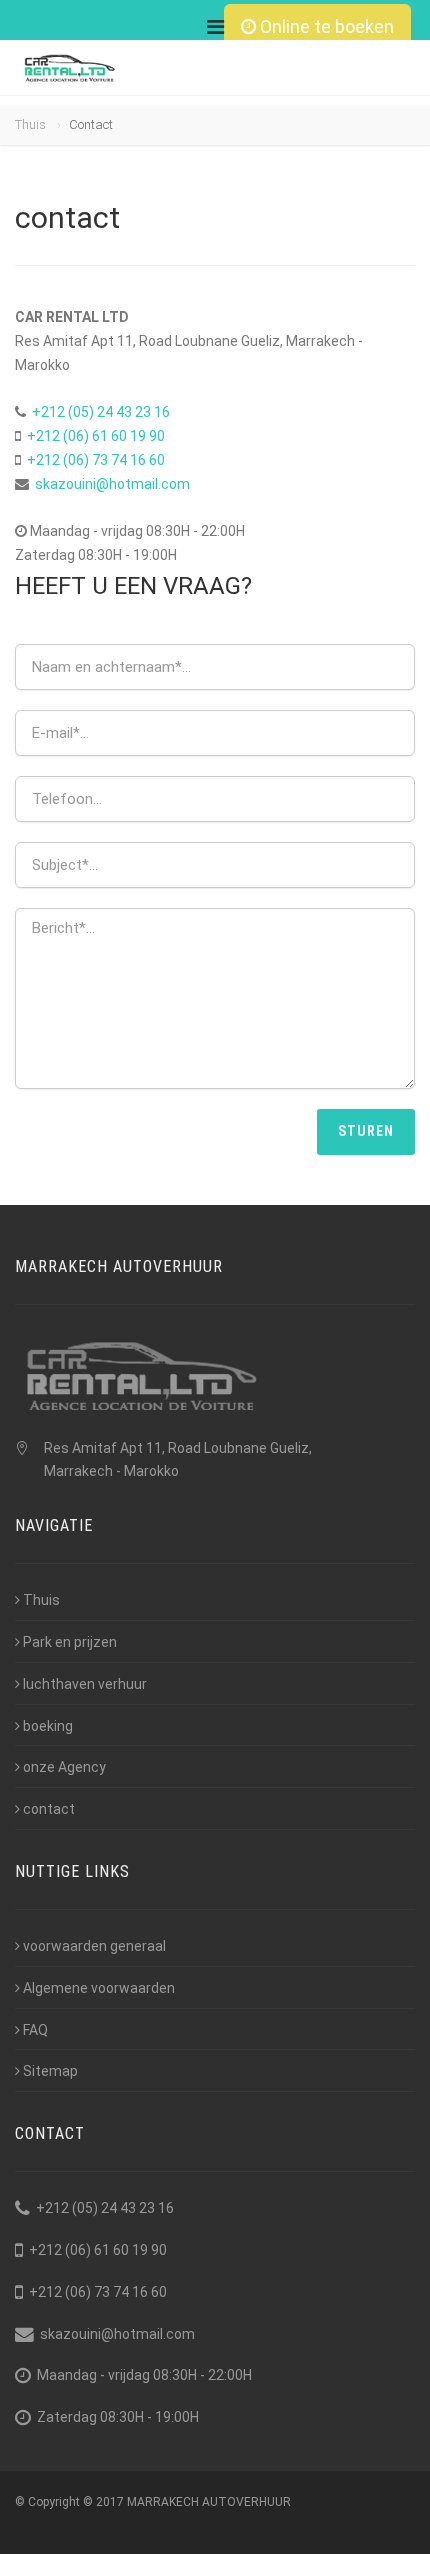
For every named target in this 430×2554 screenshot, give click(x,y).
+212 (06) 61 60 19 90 (96, 436)
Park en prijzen (70, 1642)
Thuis (30, 124)
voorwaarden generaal (94, 1946)
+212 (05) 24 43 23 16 (101, 412)
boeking (48, 1726)
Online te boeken (325, 26)
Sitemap (50, 2071)
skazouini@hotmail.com (112, 484)
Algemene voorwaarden (99, 1988)
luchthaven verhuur (85, 1684)
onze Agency (64, 1767)
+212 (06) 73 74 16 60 (96, 460)
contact (49, 1809)
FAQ (35, 2030)
